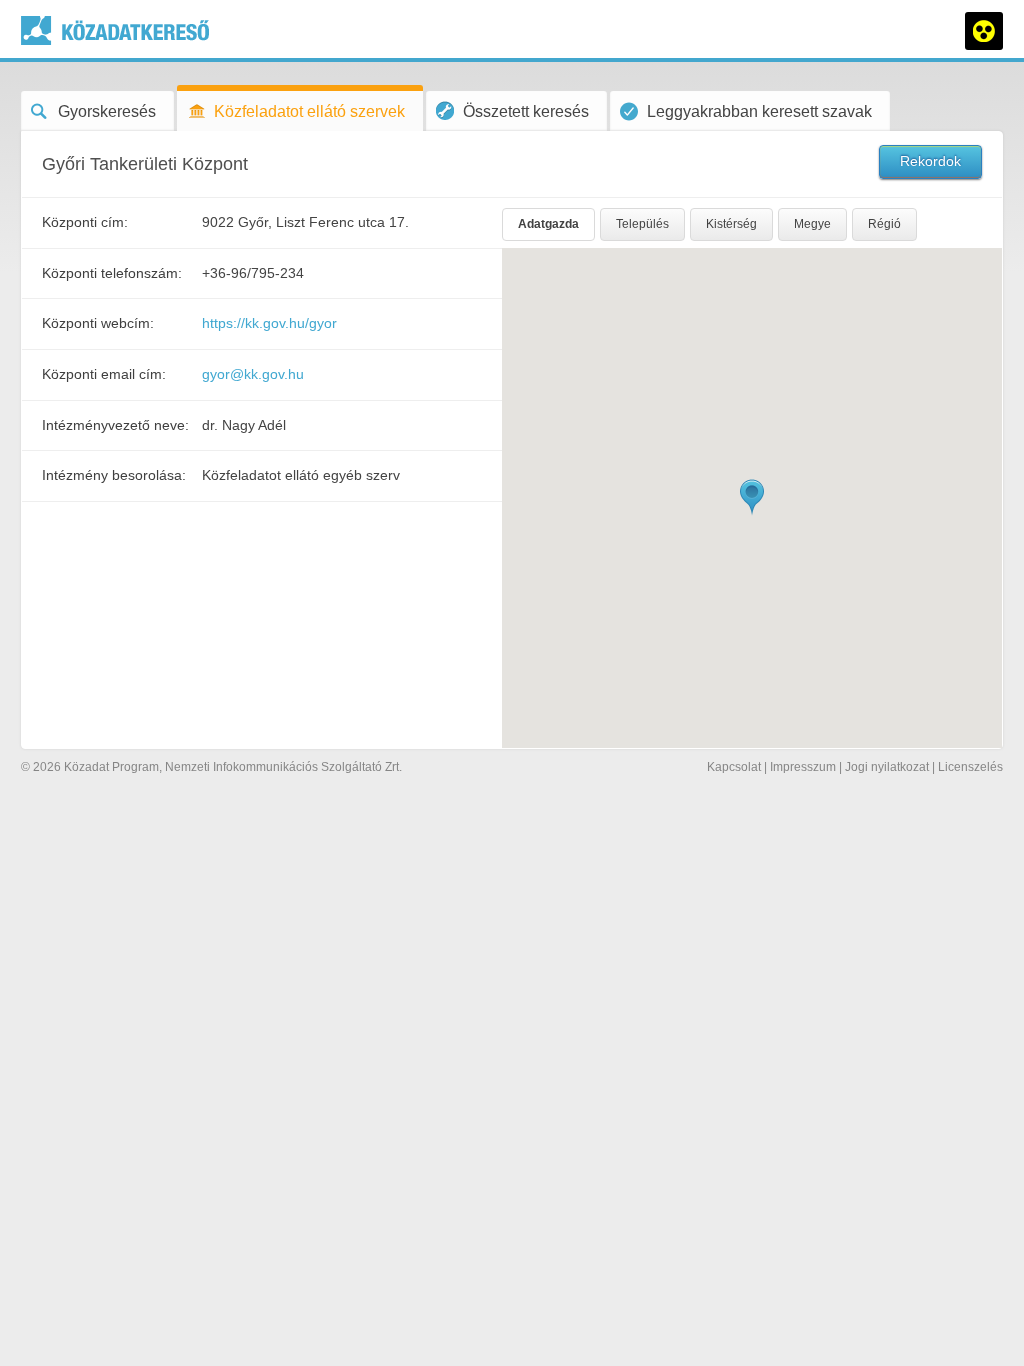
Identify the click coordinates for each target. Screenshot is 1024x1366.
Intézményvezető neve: (115, 425)
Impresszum (803, 767)
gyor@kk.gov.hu (253, 374)
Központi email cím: (104, 374)
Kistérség (731, 224)
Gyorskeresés (107, 111)
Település (642, 224)
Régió (884, 224)
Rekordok (930, 161)
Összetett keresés (526, 111)
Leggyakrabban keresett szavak (759, 111)
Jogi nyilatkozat (887, 767)
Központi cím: (85, 222)
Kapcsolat (734, 767)
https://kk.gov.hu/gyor (269, 323)
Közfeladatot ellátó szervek (309, 111)
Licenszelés (970, 767)
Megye (812, 224)
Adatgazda (548, 224)
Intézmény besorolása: (114, 475)
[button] (752, 497)
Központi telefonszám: (112, 273)
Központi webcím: (98, 323)
